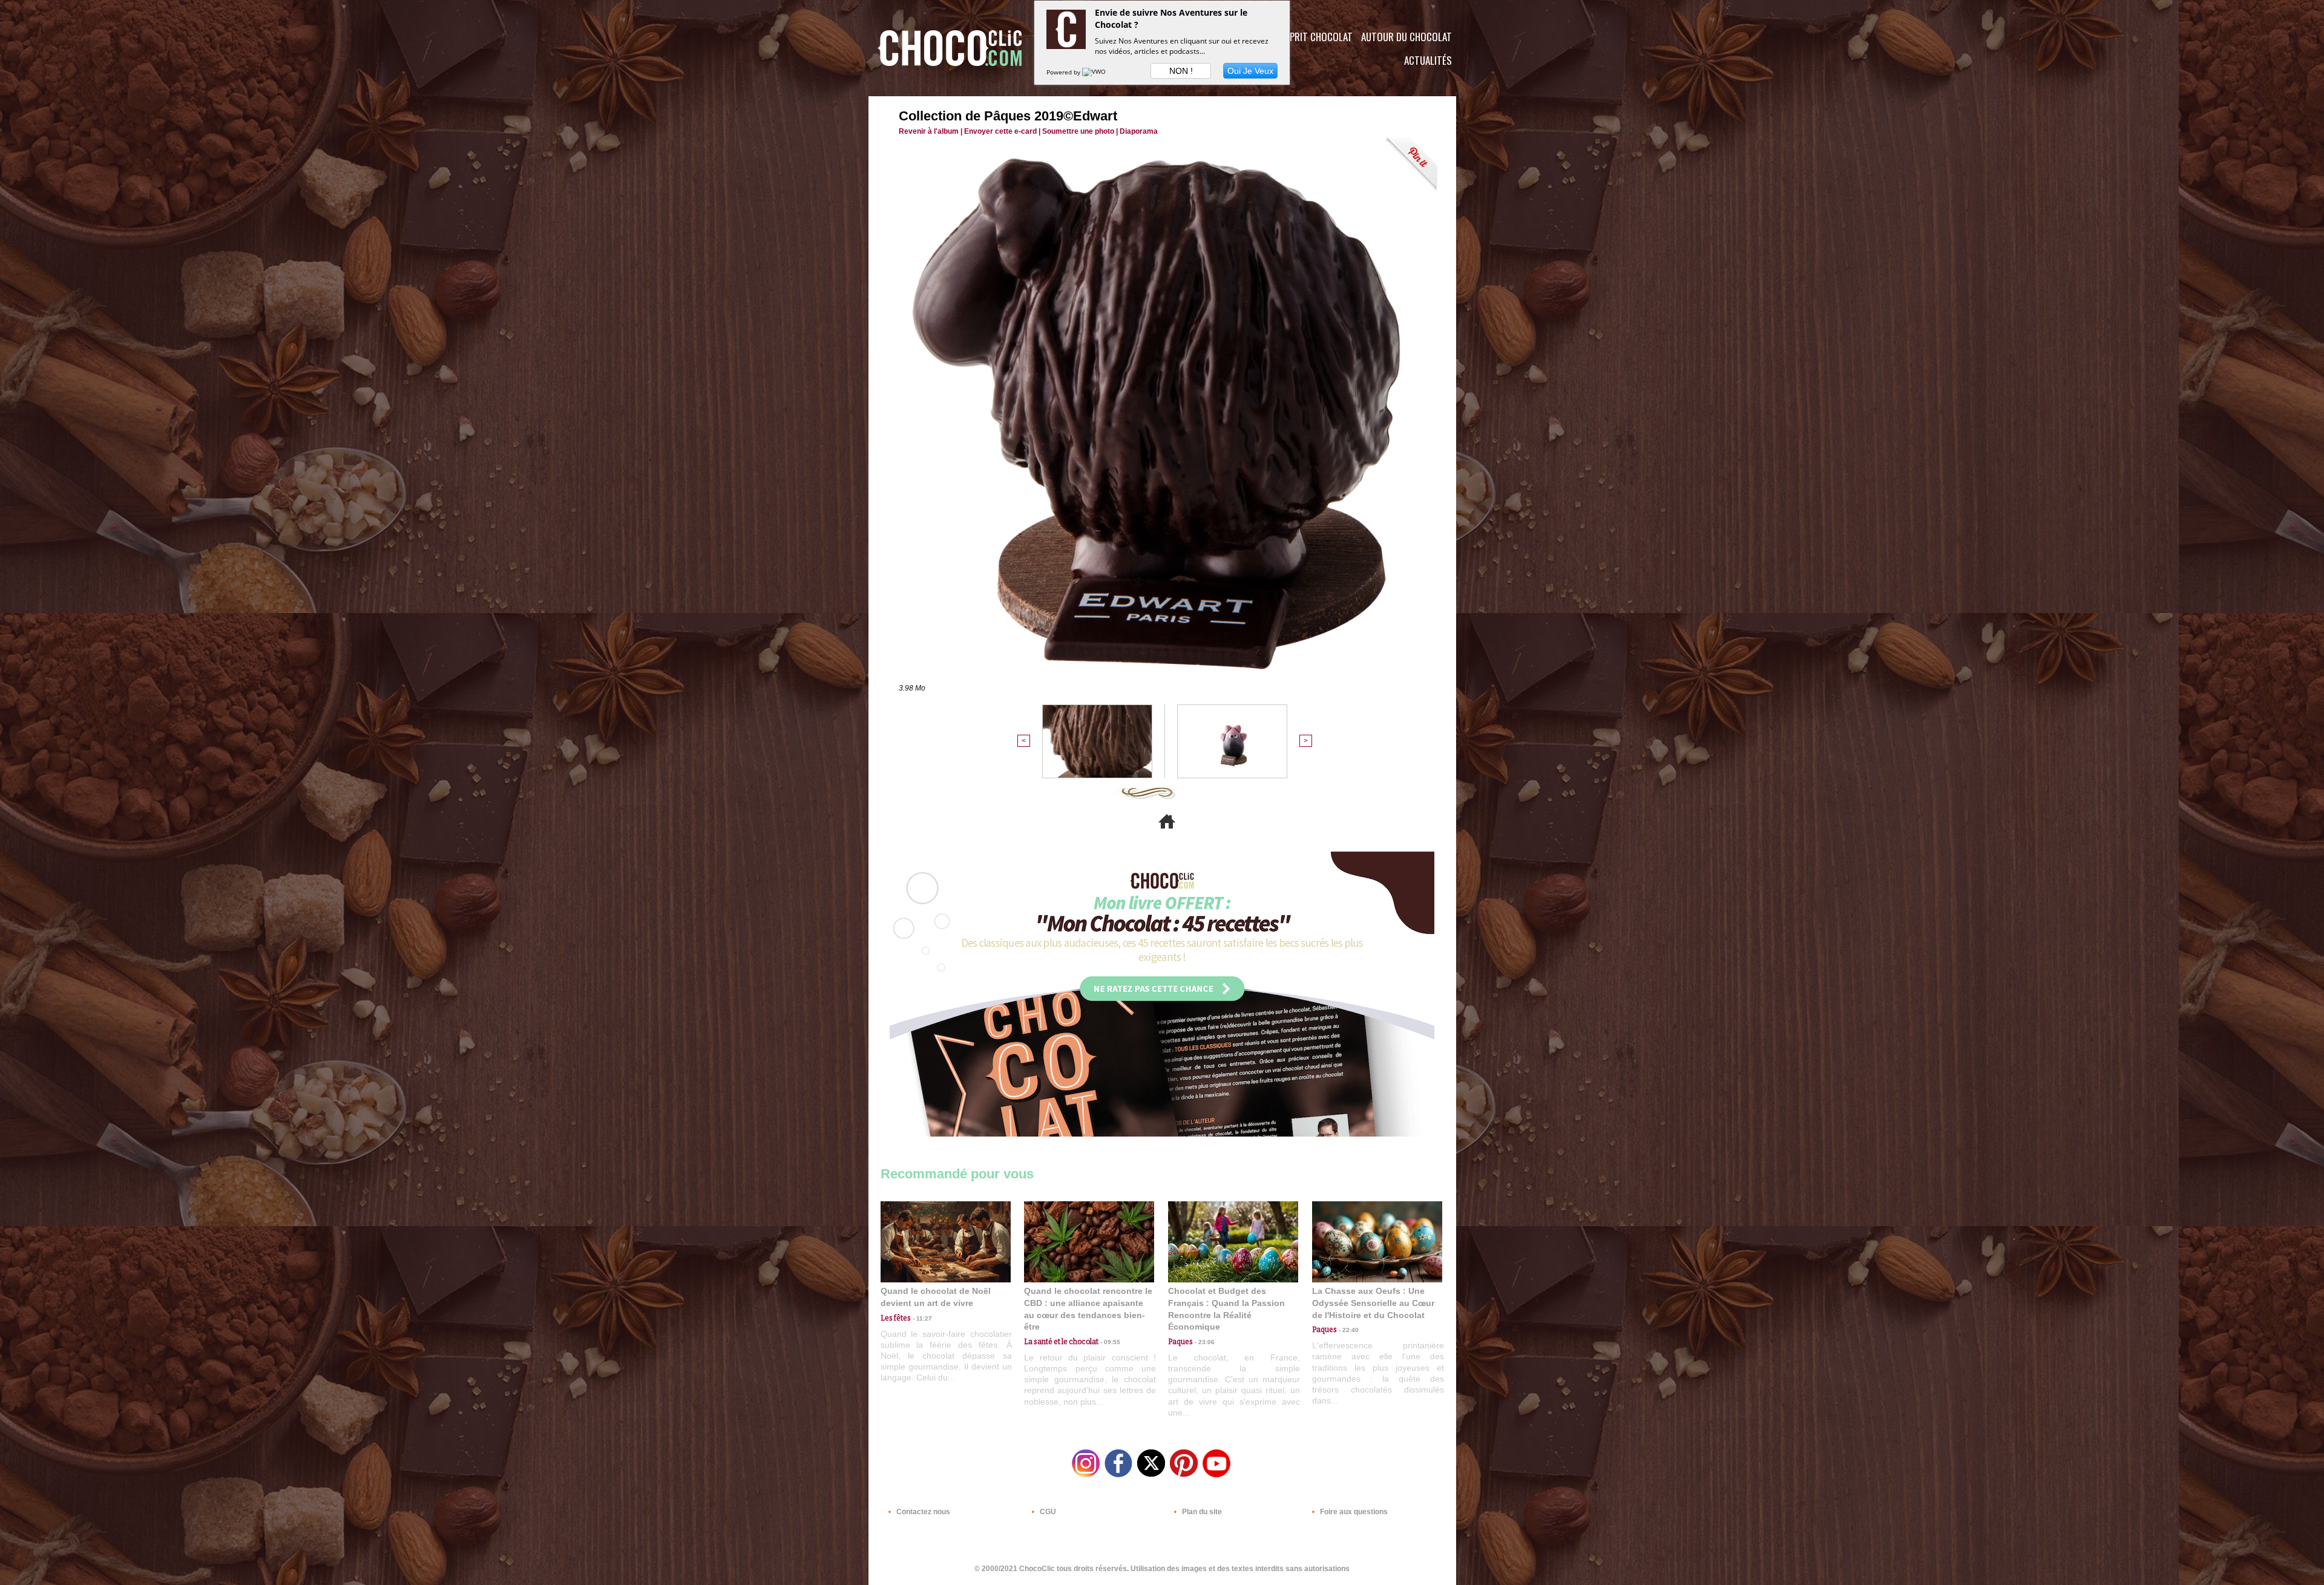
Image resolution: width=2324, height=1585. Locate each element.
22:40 (1348, 1330)
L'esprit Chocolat (1314, 37)
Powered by (1064, 72)
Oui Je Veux (1250, 71)
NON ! (1181, 71)
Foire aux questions (1353, 1512)
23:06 (1204, 1342)
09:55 (1109, 1342)
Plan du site (1201, 1512)
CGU (1047, 1512)
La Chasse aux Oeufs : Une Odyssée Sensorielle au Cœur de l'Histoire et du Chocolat (1373, 1303)
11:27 (921, 1318)
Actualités (1428, 60)
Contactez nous (922, 1512)
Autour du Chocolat (1407, 37)
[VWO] (1095, 72)
